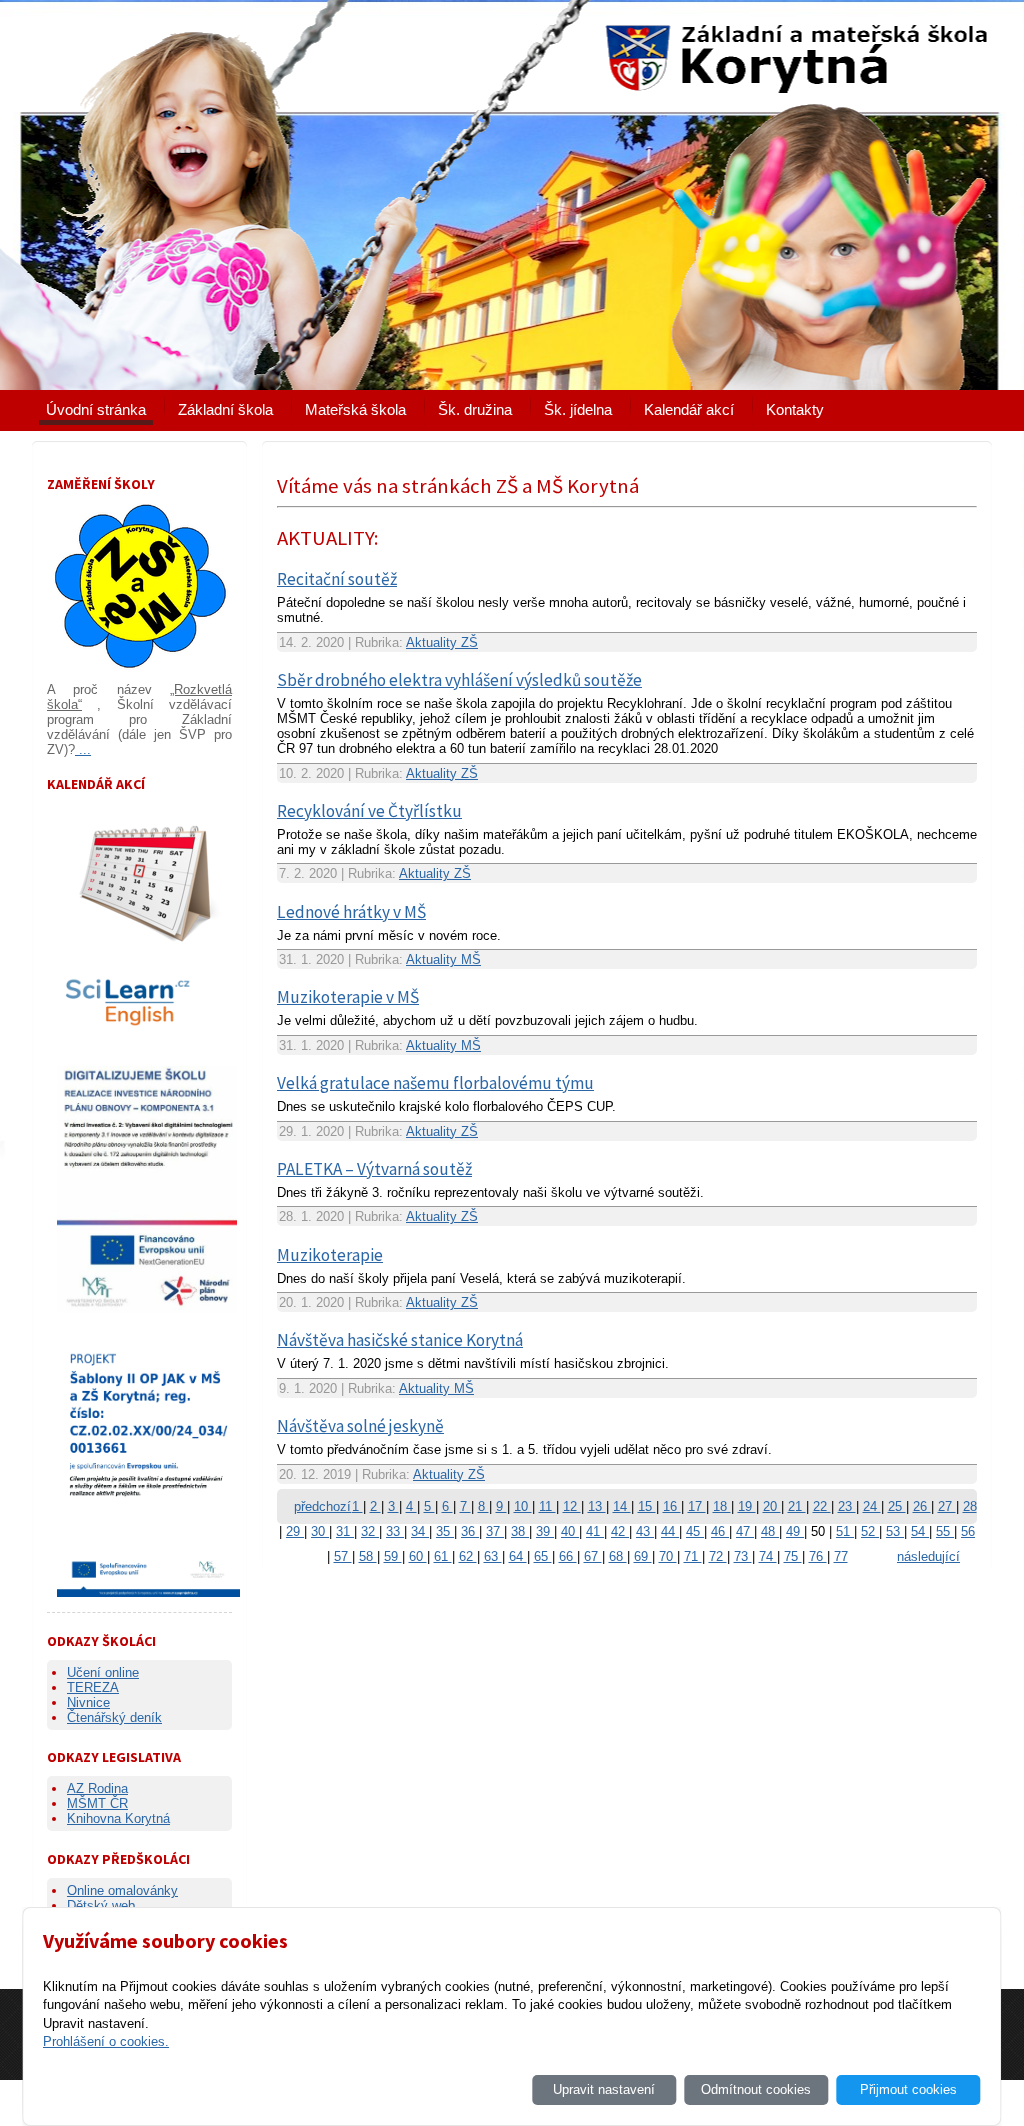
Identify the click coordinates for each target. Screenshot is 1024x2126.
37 (495, 1531)
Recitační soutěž (337, 579)
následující (928, 1556)
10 (523, 1506)
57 (343, 1556)
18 (722, 1506)
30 (320, 1531)
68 (618, 1556)
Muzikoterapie (330, 1255)
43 (645, 1531)
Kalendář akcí (689, 409)
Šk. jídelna (578, 409)
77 (841, 1556)
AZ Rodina (97, 1788)
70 (668, 1556)
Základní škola (225, 409)
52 (870, 1531)
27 (947, 1506)
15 (647, 1506)
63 (493, 1556)
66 (568, 1556)
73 (743, 1556)
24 (872, 1506)
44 (670, 1531)
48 (770, 1531)
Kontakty (795, 409)
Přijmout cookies (908, 2089)
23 (847, 1506)
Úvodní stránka (96, 409)
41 (595, 1531)
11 (547, 1506)
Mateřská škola (355, 409)
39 (545, 1531)
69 (643, 1556)
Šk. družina (475, 409)
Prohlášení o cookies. (106, 2041)
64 (518, 1556)
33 (395, 1531)
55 (945, 1531)
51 (845, 1531)
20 (772, 1506)
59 (393, 1556)
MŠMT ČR (97, 1803)
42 (620, 1531)
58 (368, 1556)
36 (470, 1531)
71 (693, 1556)
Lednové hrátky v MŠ (351, 912)
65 (543, 1556)
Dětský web (101, 1905)
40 (570, 1531)
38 (520, 1531)
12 (572, 1506)
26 (922, 1506)
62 (468, 1556)
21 (797, 1506)
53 (895, 1531)
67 (593, 1556)
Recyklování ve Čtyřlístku (369, 811)
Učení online (103, 1672)
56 (968, 1531)
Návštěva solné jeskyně (360, 1426)
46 (720, 1531)
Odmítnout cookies (756, 2089)
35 (445, 1531)
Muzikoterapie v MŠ (348, 997)
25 (897, 1506)
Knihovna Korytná (118, 1818)
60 (418, 1556)
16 (672, 1506)
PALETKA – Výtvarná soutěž (374, 1169)
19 (747, 1506)
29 (295, 1531)
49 (795, 1531)
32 (370, 1531)
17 (697, 1506)
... (83, 749)
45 (695, 1531)
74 (768, 1556)
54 (920, 1531)
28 (970, 1506)
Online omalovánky (122, 1890)
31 (345, 1531)
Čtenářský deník (114, 1717)
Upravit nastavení (604, 2089)
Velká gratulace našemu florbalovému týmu (435, 1083)
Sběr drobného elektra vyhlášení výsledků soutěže (459, 680)
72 (718, 1556)
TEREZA (93, 1687)
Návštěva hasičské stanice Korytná (400, 1340)
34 (420, 1531)
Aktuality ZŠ (442, 642)
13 (597, 1506)
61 (443, 1556)
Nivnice (88, 1702)
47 (745, 1531)
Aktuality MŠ (443, 959)
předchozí (322, 1506)
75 (793, 1556)
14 (622, 1506)
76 (818, 1556)
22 (822, 1506)
